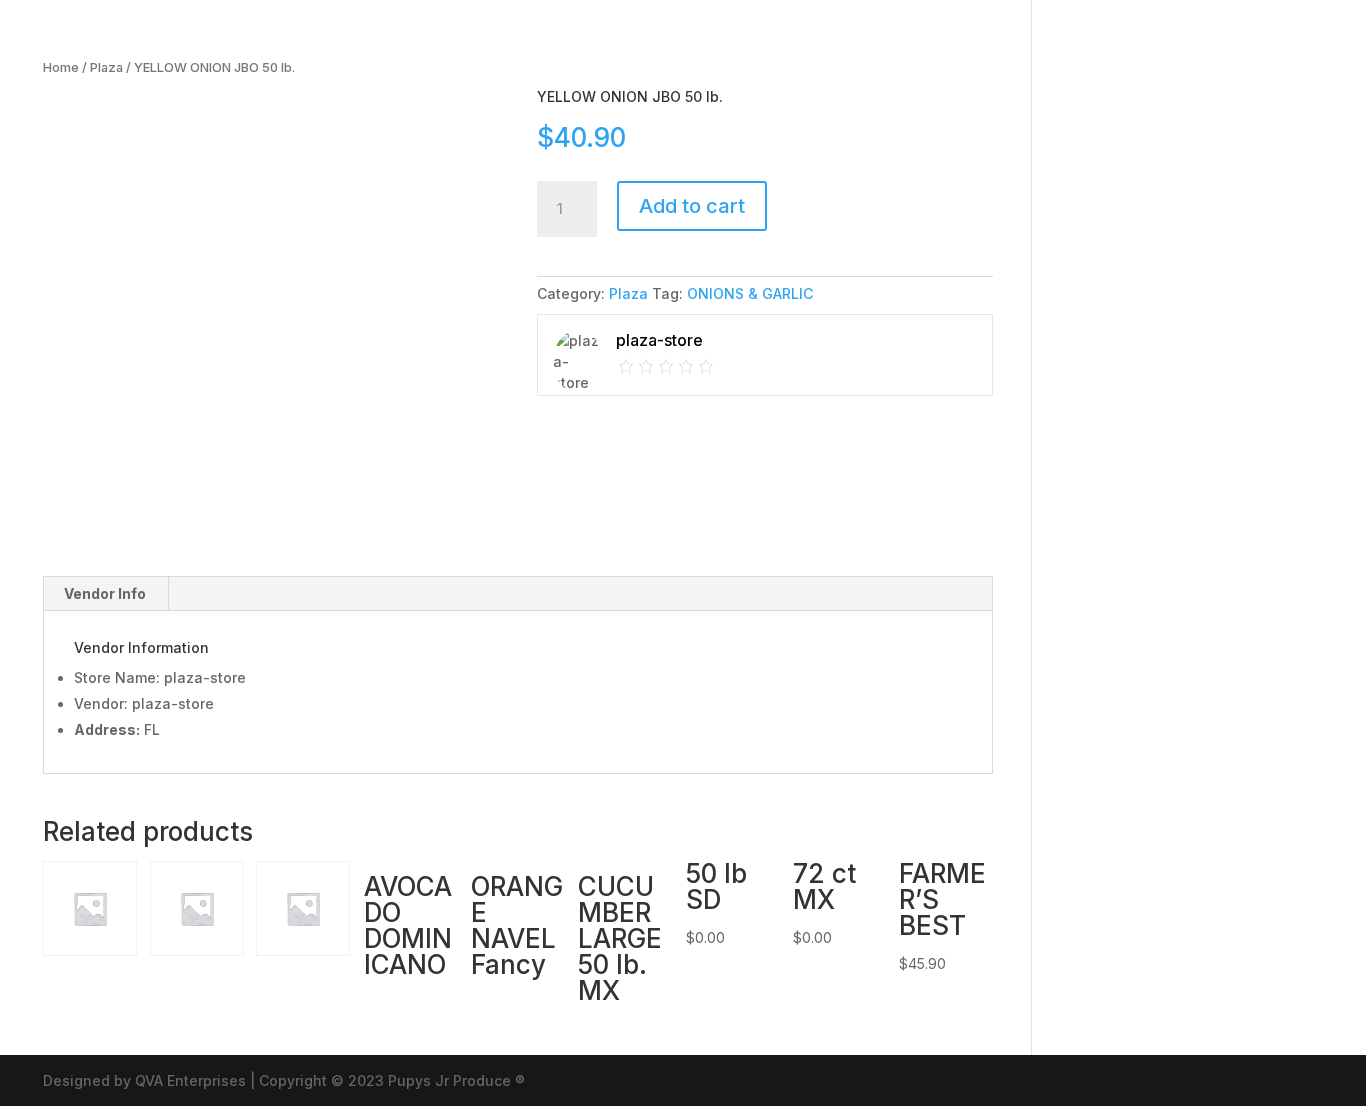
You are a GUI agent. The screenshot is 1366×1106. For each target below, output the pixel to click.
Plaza (106, 67)
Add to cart (692, 206)
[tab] (105, 594)
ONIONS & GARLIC (750, 293)
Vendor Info (105, 593)
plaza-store (173, 703)
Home (61, 67)
